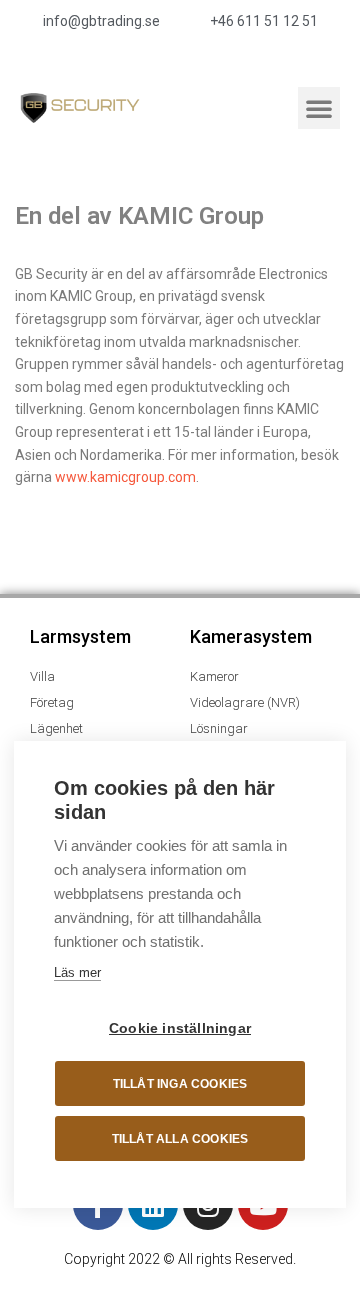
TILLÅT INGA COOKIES (180, 1084)
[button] (319, 108)
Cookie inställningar (180, 1028)
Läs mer (77, 972)
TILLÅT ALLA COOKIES (180, 1139)
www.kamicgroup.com (125, 477)
